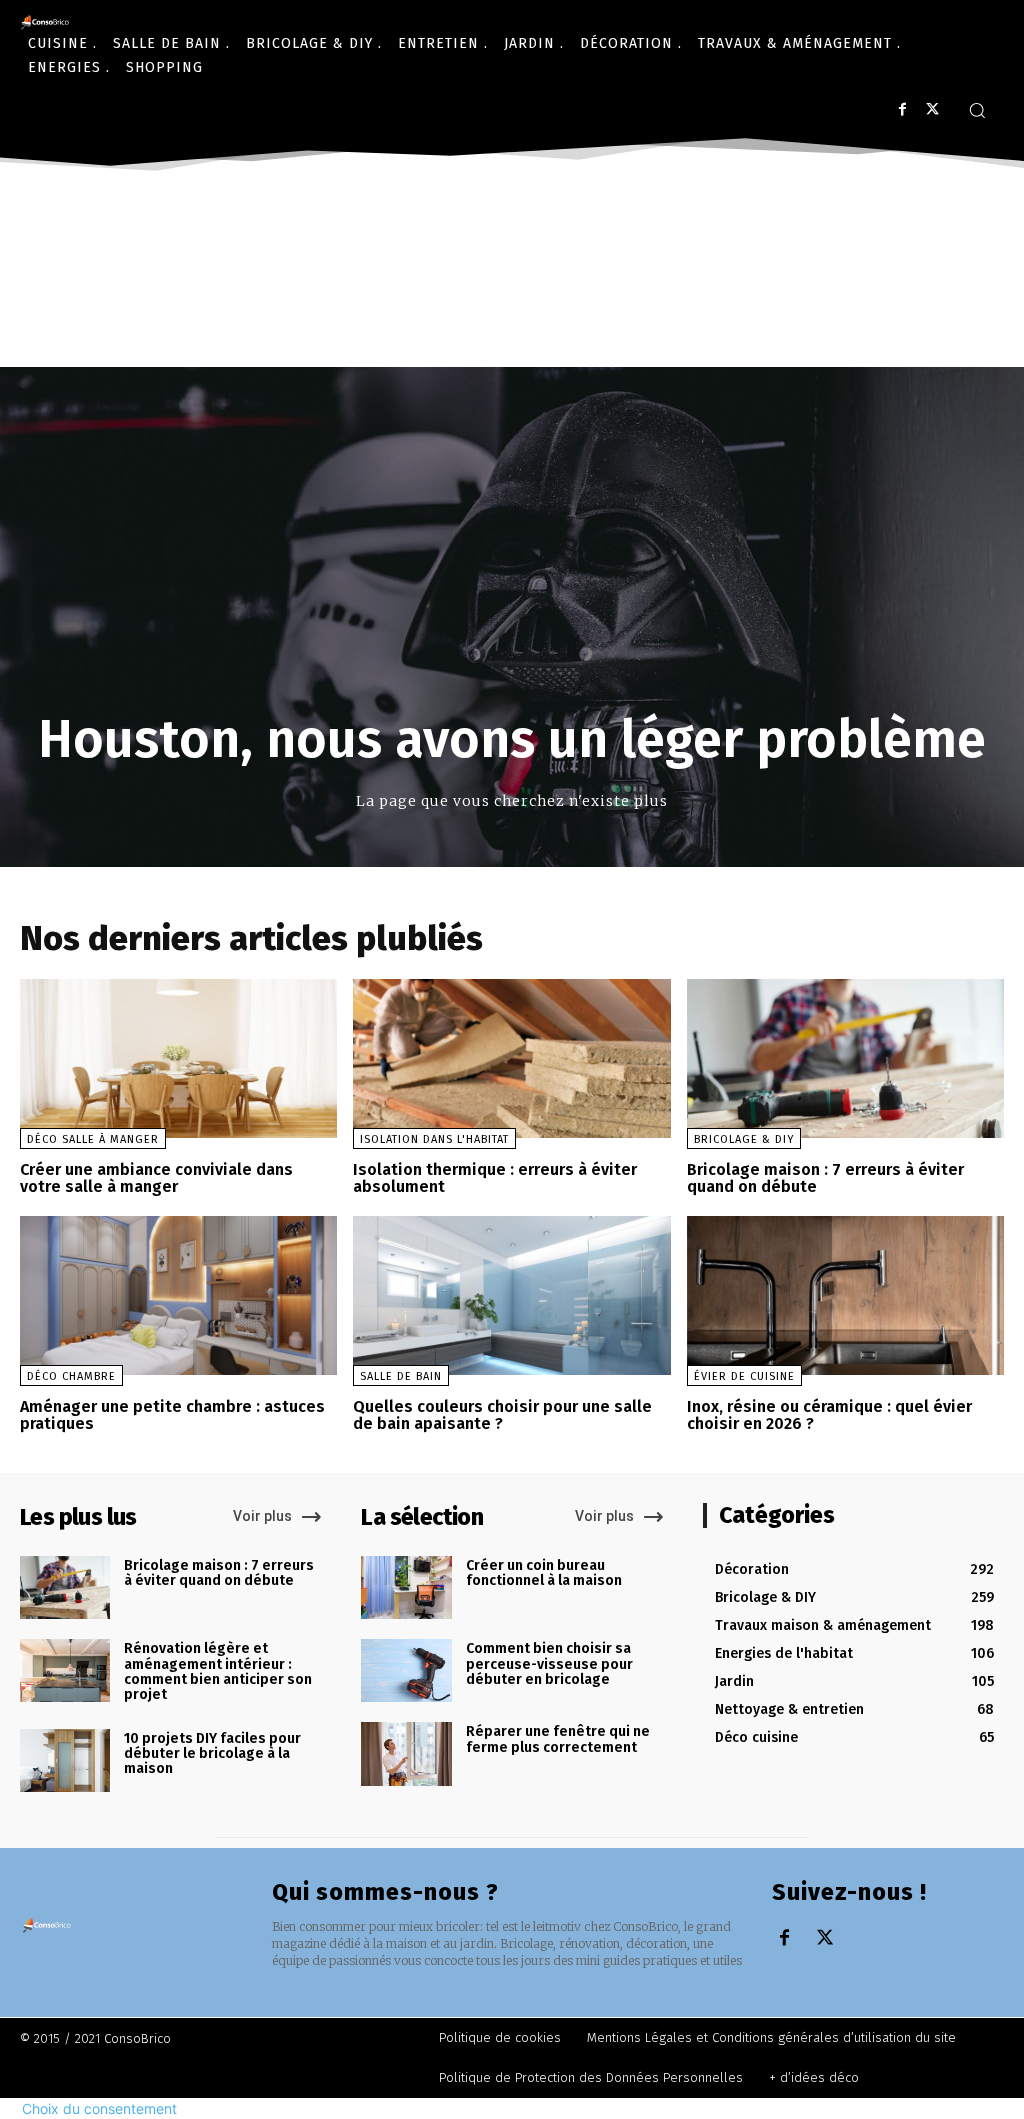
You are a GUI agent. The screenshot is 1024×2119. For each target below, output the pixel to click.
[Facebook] (902, 109)
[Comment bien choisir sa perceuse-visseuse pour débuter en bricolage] (406, 1670)
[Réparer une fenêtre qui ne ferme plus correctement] (406, 1753)
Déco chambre (71, 1376)
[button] (977, 110)
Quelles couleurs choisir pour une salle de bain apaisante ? (502, 1415)
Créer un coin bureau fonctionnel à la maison (544, 1573)
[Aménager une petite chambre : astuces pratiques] (178, 1295)
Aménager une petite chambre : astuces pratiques (172, 1415)
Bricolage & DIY (744, 1139)
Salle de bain (401, 1376)
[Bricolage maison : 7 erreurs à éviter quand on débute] (845, 1058)
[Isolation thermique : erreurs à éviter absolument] (511, 1058)
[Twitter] (932, 109)
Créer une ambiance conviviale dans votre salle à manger (156, 1178)
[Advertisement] (512, 337)
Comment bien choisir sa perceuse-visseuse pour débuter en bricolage (549, 1664)
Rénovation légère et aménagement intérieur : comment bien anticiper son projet (218, 1671)
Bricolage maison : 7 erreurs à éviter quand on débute (825, 1178)
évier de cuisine (744, 1376)
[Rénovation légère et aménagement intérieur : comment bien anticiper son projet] (65, 1670)
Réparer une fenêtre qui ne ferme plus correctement (558, 1739)
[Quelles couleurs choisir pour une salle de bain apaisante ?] (511, 1295)
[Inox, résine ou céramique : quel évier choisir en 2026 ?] (845, 1295)
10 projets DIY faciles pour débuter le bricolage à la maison (212, 1754)
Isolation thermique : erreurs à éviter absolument (495, 1178)
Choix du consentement (99, 2108)
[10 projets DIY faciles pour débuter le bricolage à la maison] (65, 1760)
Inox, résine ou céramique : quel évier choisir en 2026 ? (829, 1415)
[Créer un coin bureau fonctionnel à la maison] (406, 1587)
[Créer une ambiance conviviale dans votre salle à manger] (178, 1058)
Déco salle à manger (93, 1139)
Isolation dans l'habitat (434, 1139)
